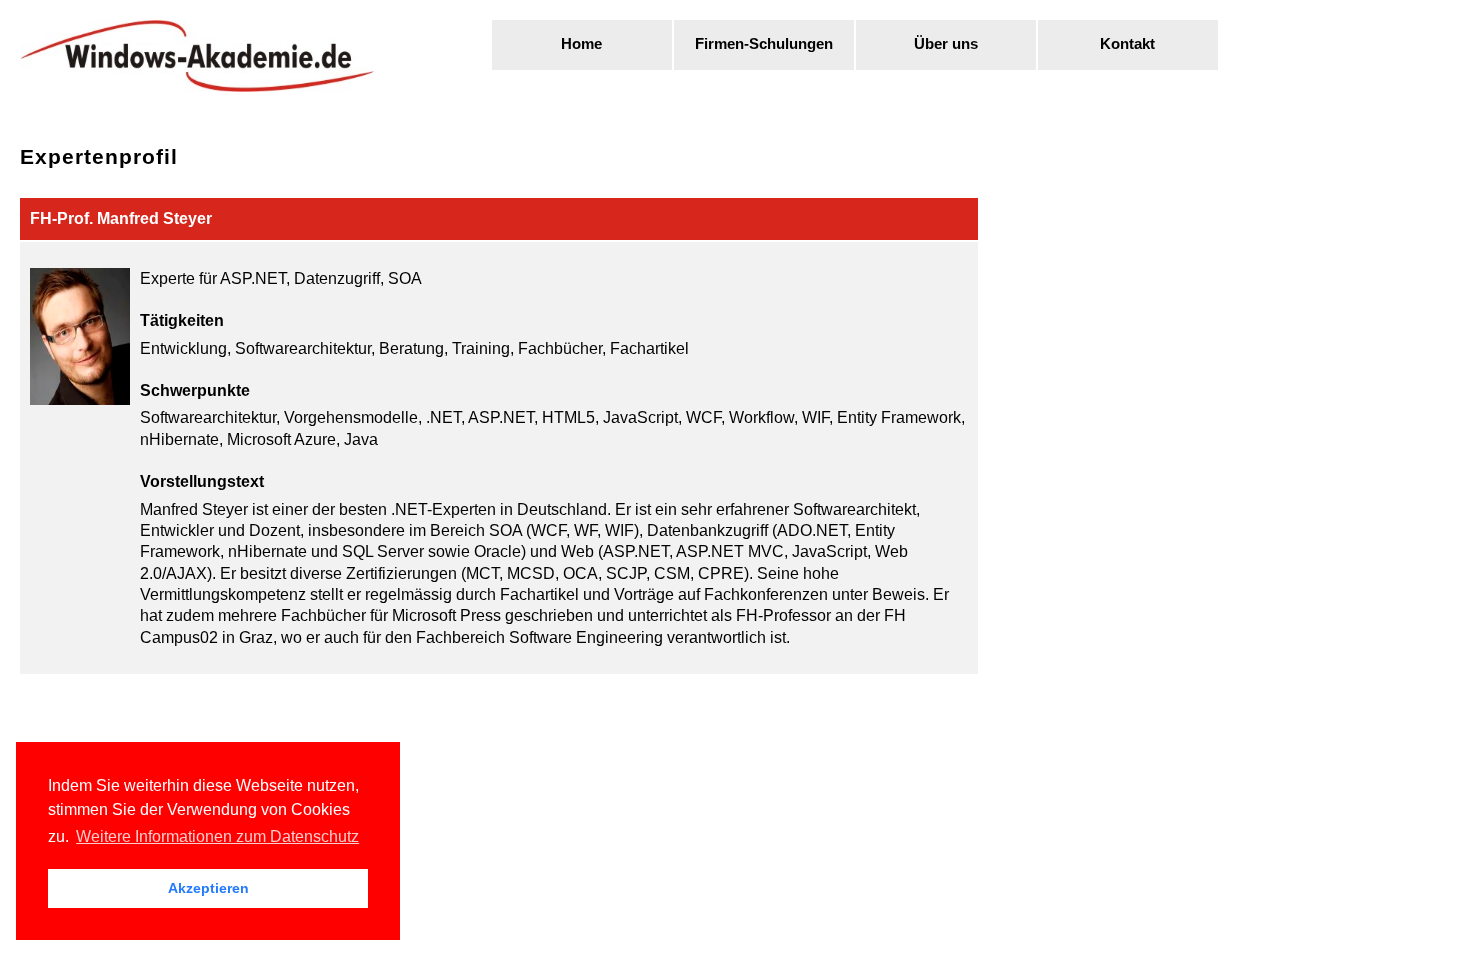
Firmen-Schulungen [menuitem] (764, 44)
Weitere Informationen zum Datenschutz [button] (217, 836)
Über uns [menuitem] (946, 44)
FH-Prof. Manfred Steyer (121, 218)
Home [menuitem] (581, 44)
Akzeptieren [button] (208, 888)
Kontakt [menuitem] (1127, 44)
